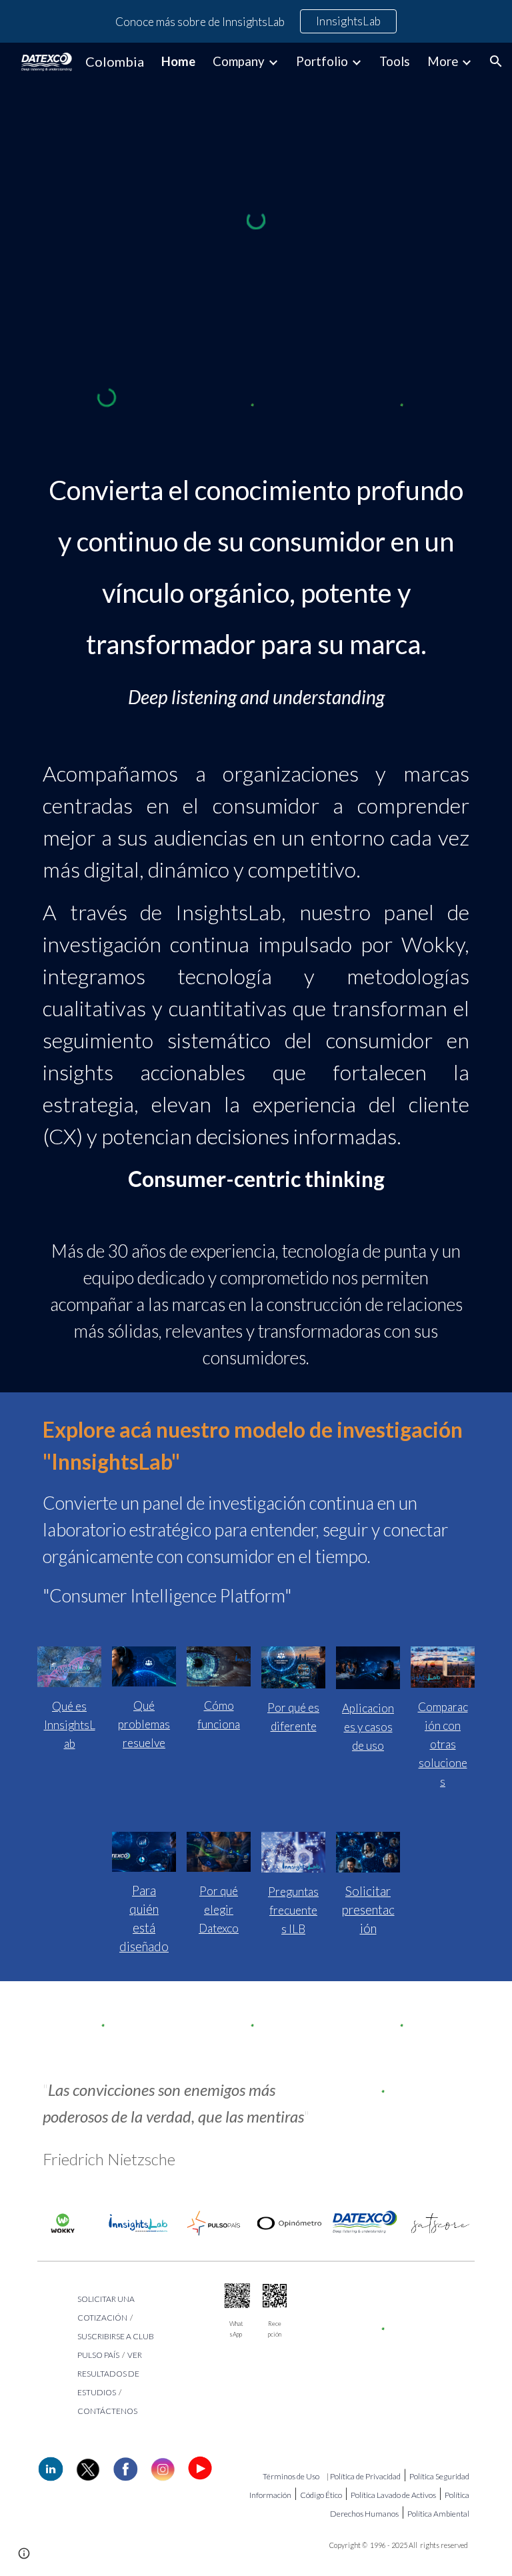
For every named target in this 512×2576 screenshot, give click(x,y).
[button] (496, 61)
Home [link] (178, 61)
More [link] (443, 61)
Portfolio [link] (322, 61)
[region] (256, 21)
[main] (256, 561)
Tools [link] (395, 61)
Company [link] (239, 61)
